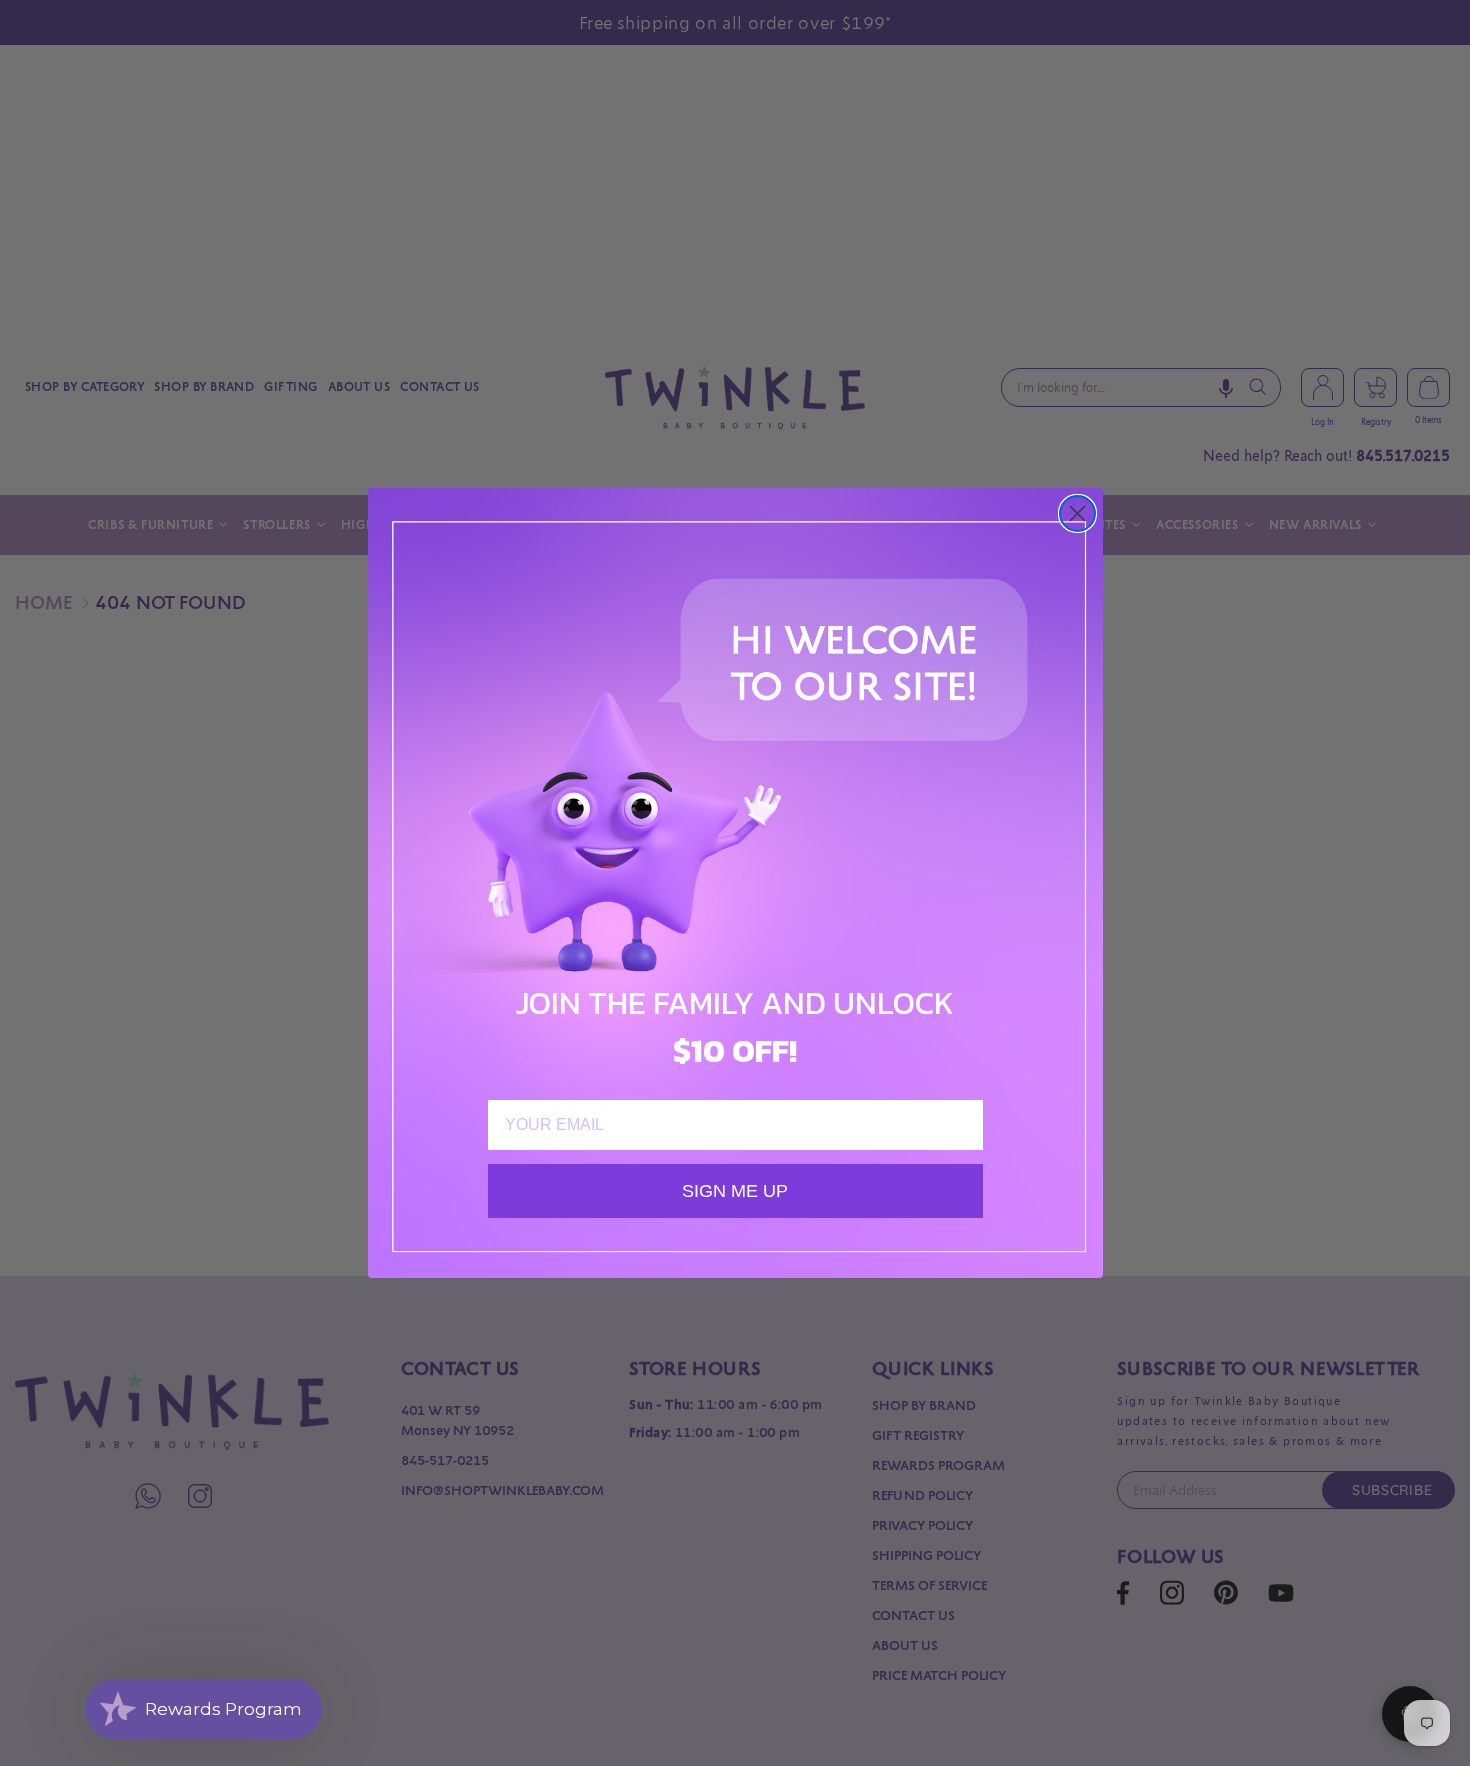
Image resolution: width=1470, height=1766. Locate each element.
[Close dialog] (1077, 513)
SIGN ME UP (735, 1191)
